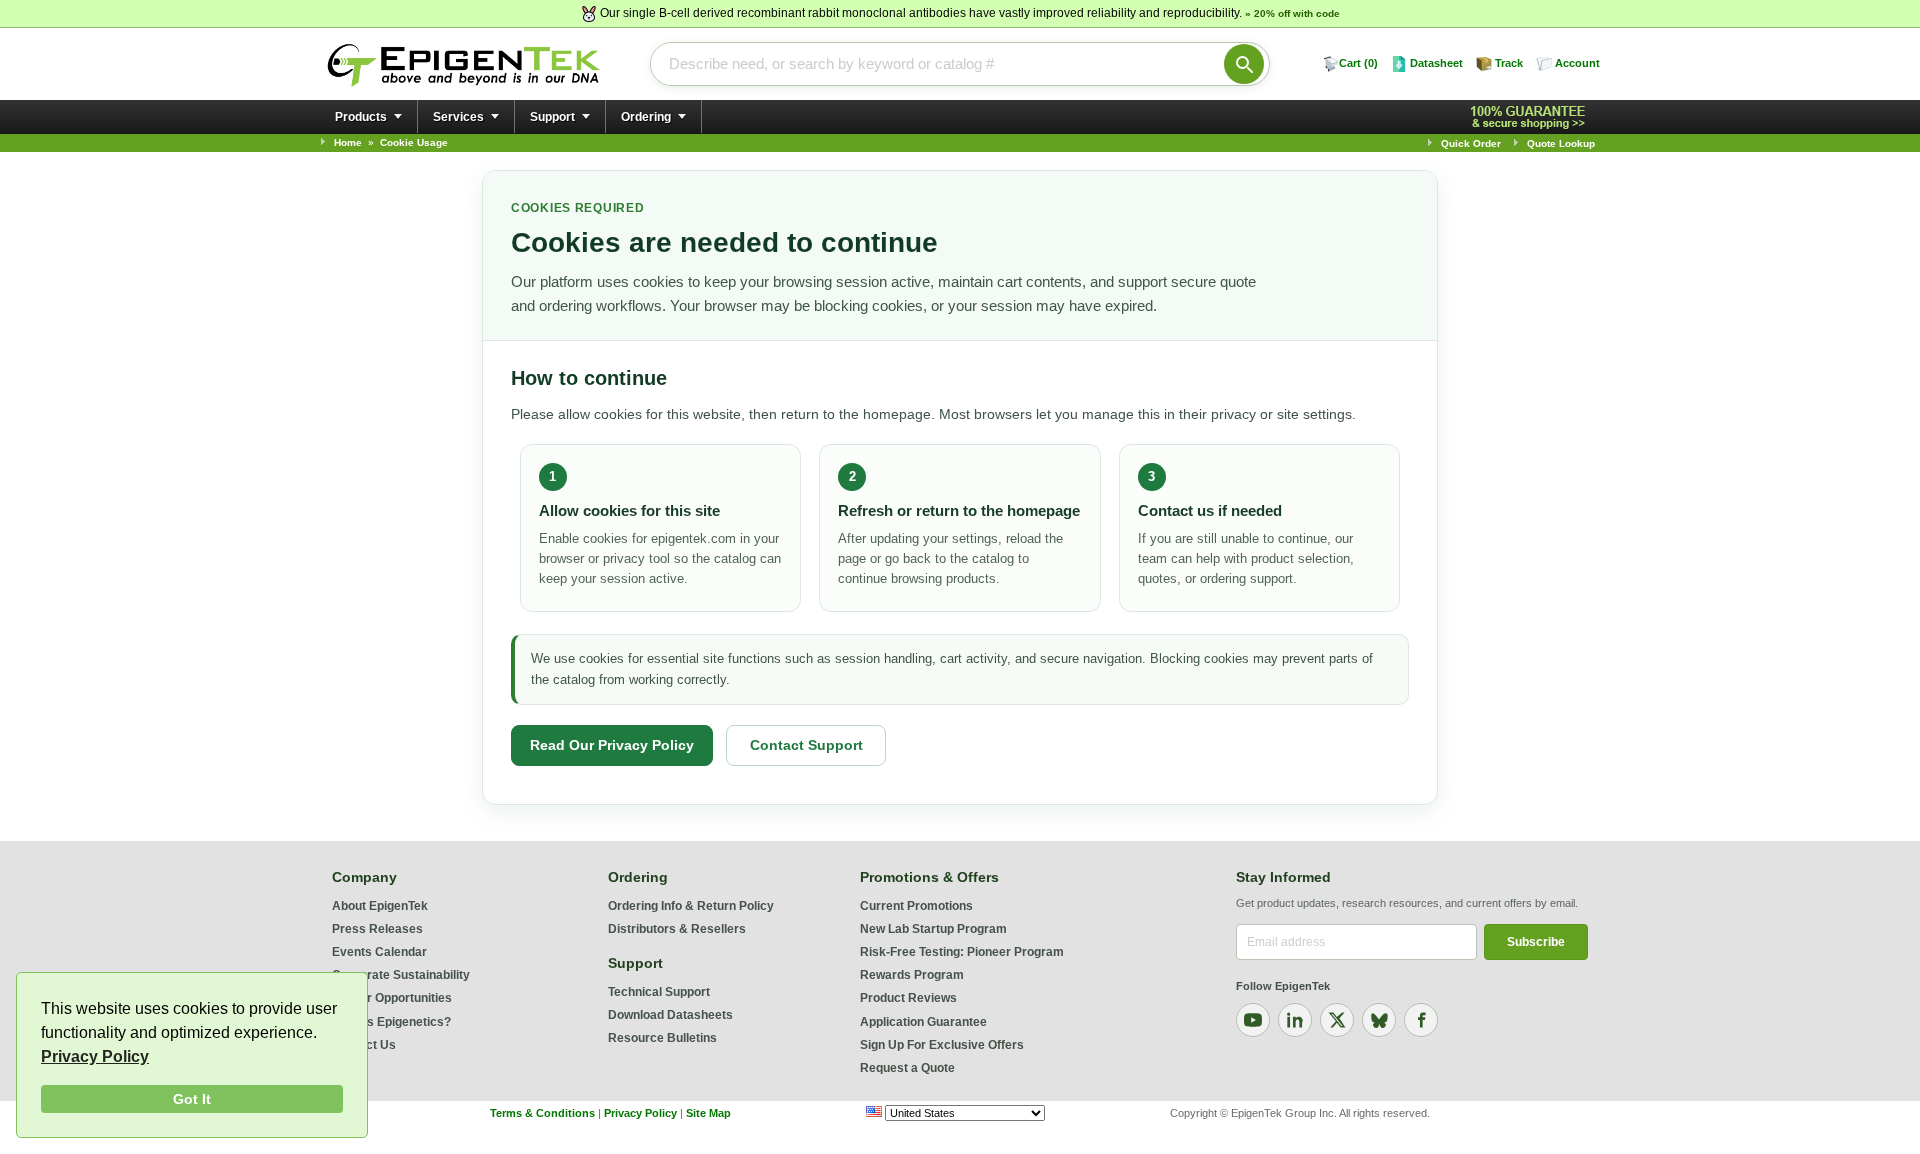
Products (361, 117)
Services (458, 117)
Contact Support (806, 745)
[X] (1337, 1020)
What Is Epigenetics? (391, 1022)
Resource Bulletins (662, 1038)
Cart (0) (1358, 63)
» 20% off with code (1292, 13)
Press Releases (377, 929)
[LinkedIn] (1295, 1020)
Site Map (708, 1113)
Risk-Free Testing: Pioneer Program (962, 952)
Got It (192, 1099)
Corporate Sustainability (401, 975)
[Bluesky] (1379, 1020)
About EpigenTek (380, 906)
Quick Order (1471, 143)
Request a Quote (907, 1068)
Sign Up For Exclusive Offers (942, 1045)
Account (1577, 63)
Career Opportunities (392, 998)
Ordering (646, 117)
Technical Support (659, 992)
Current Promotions (916, 906)
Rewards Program (912, 975)
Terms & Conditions (542, 1113)
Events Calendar (379, 952)
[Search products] (1244, 64)
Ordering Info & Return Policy (691, 906)
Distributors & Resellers (677, 929)
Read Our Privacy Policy (612, 745)
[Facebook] (1421, 1020)
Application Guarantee (923, 1022)
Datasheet (1436, 63)
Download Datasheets (670, 1015)
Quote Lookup (1561, 143)
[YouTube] (1253, 1020)
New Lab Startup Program (933, 929)
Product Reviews (908, 998)
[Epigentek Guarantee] (1531, 117)
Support (552, 117)
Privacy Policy (95, 1056)
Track (1509, 63)
